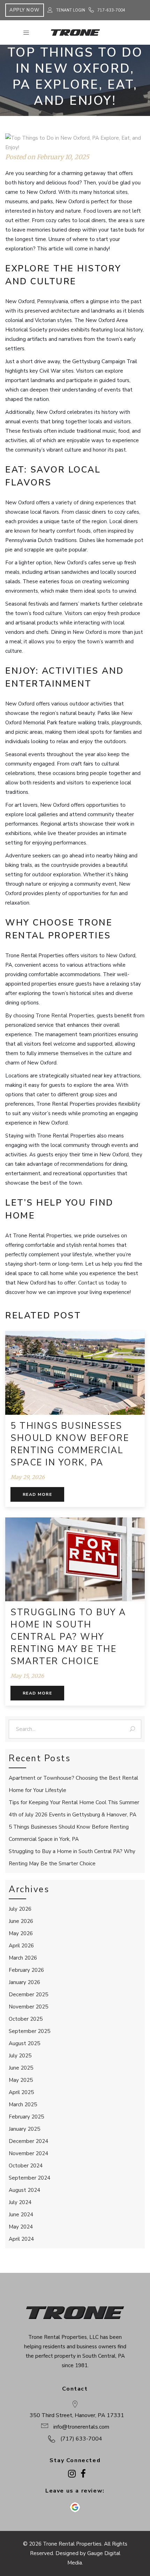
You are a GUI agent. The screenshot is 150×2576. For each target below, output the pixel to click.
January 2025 (24, 2129)
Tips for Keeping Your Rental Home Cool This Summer (74, 1802)
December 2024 (28, 2141)
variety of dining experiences (90, 503)
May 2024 (21, 2227)
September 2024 (29, 2178)
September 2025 (29, 2031)
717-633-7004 (111, 10)
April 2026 (21, 1946)
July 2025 (20, 2056)
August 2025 (24, 2043)
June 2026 (21, 1921)
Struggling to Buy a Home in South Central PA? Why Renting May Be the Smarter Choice (68, 1637)
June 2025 (21, 2068)
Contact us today (99, 1283)
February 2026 (26, 1970)
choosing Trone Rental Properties (54, 1016)
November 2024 (28, 2153)
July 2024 (20, 2202)
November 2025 (28, 2007)
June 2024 (21, 2215)
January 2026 (24, 1982)
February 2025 (26, 2117)
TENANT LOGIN (71, 10)
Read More (37, 1494)
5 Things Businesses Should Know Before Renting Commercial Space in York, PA (70, 1444)
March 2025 (23, 2105)
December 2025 (28, 1995)
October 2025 (26, 2019)
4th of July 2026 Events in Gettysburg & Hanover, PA (73, 1815)
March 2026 (23, 1958)
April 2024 (21, 2239)
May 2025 (21, 2080)
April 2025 (21, 2092)
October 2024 (26, 2166)
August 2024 (24, 2190)
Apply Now (25, 10)
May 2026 (21, 1933)
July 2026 (20, 1909)
